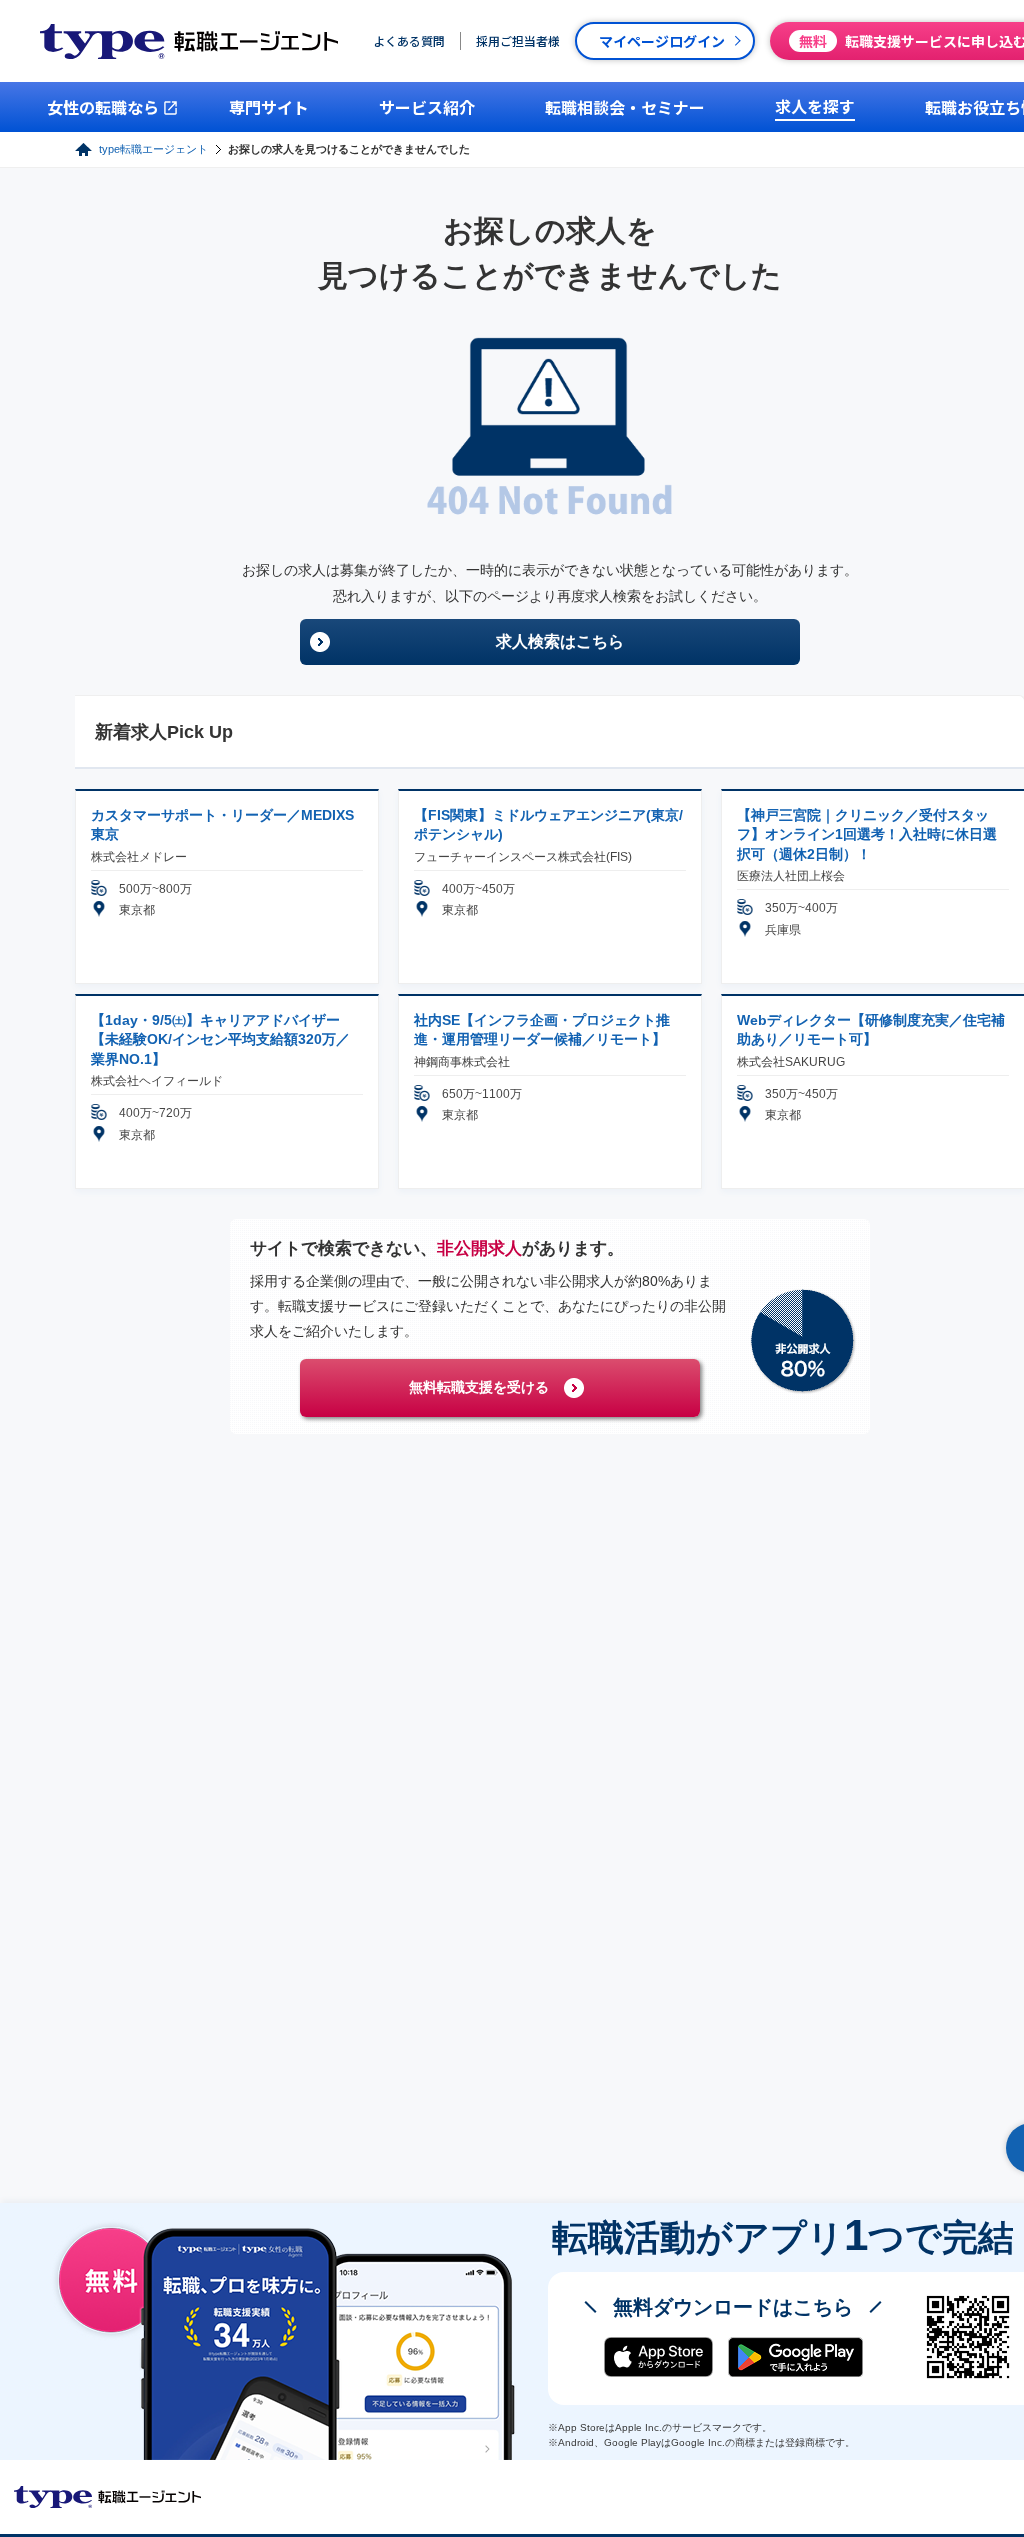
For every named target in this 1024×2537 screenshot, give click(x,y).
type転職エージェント (153, 149)
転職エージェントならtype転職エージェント (108, 2497)
